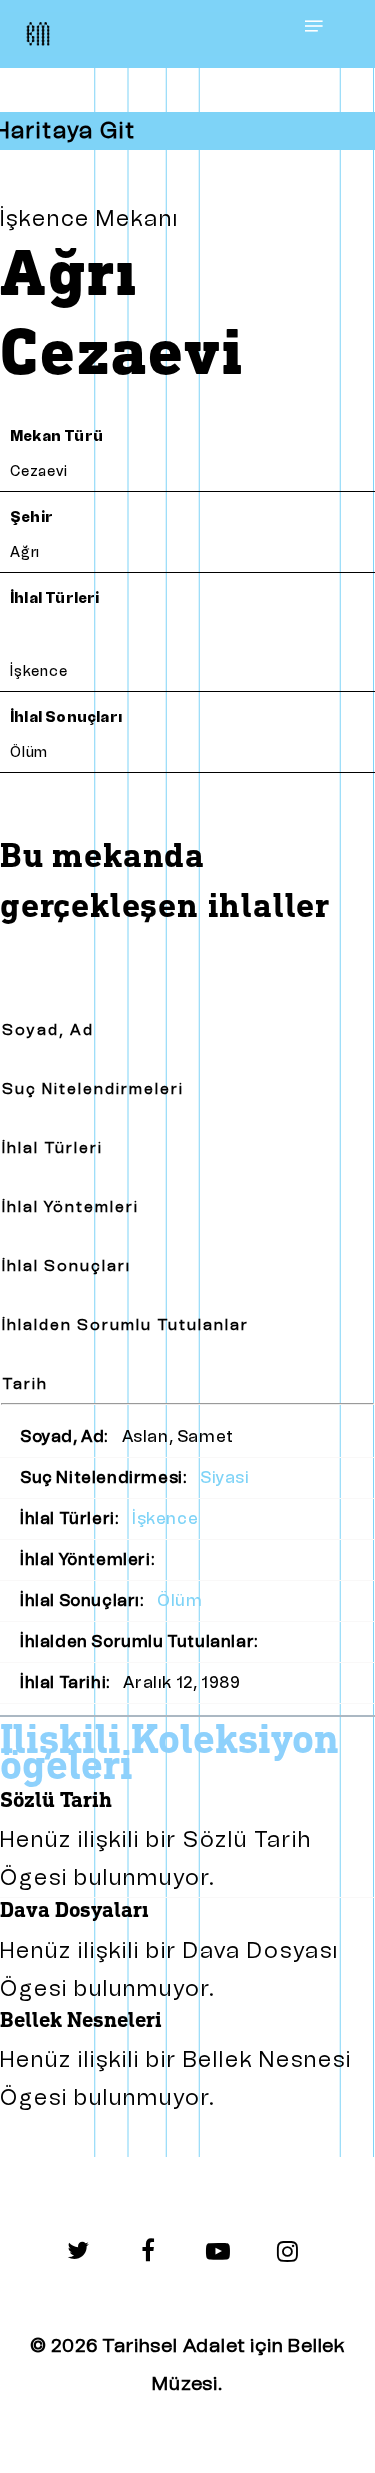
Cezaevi (39, 471)
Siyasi (225, 1477)
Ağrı (25, 552)
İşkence (39, 671)
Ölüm (29, 752)
